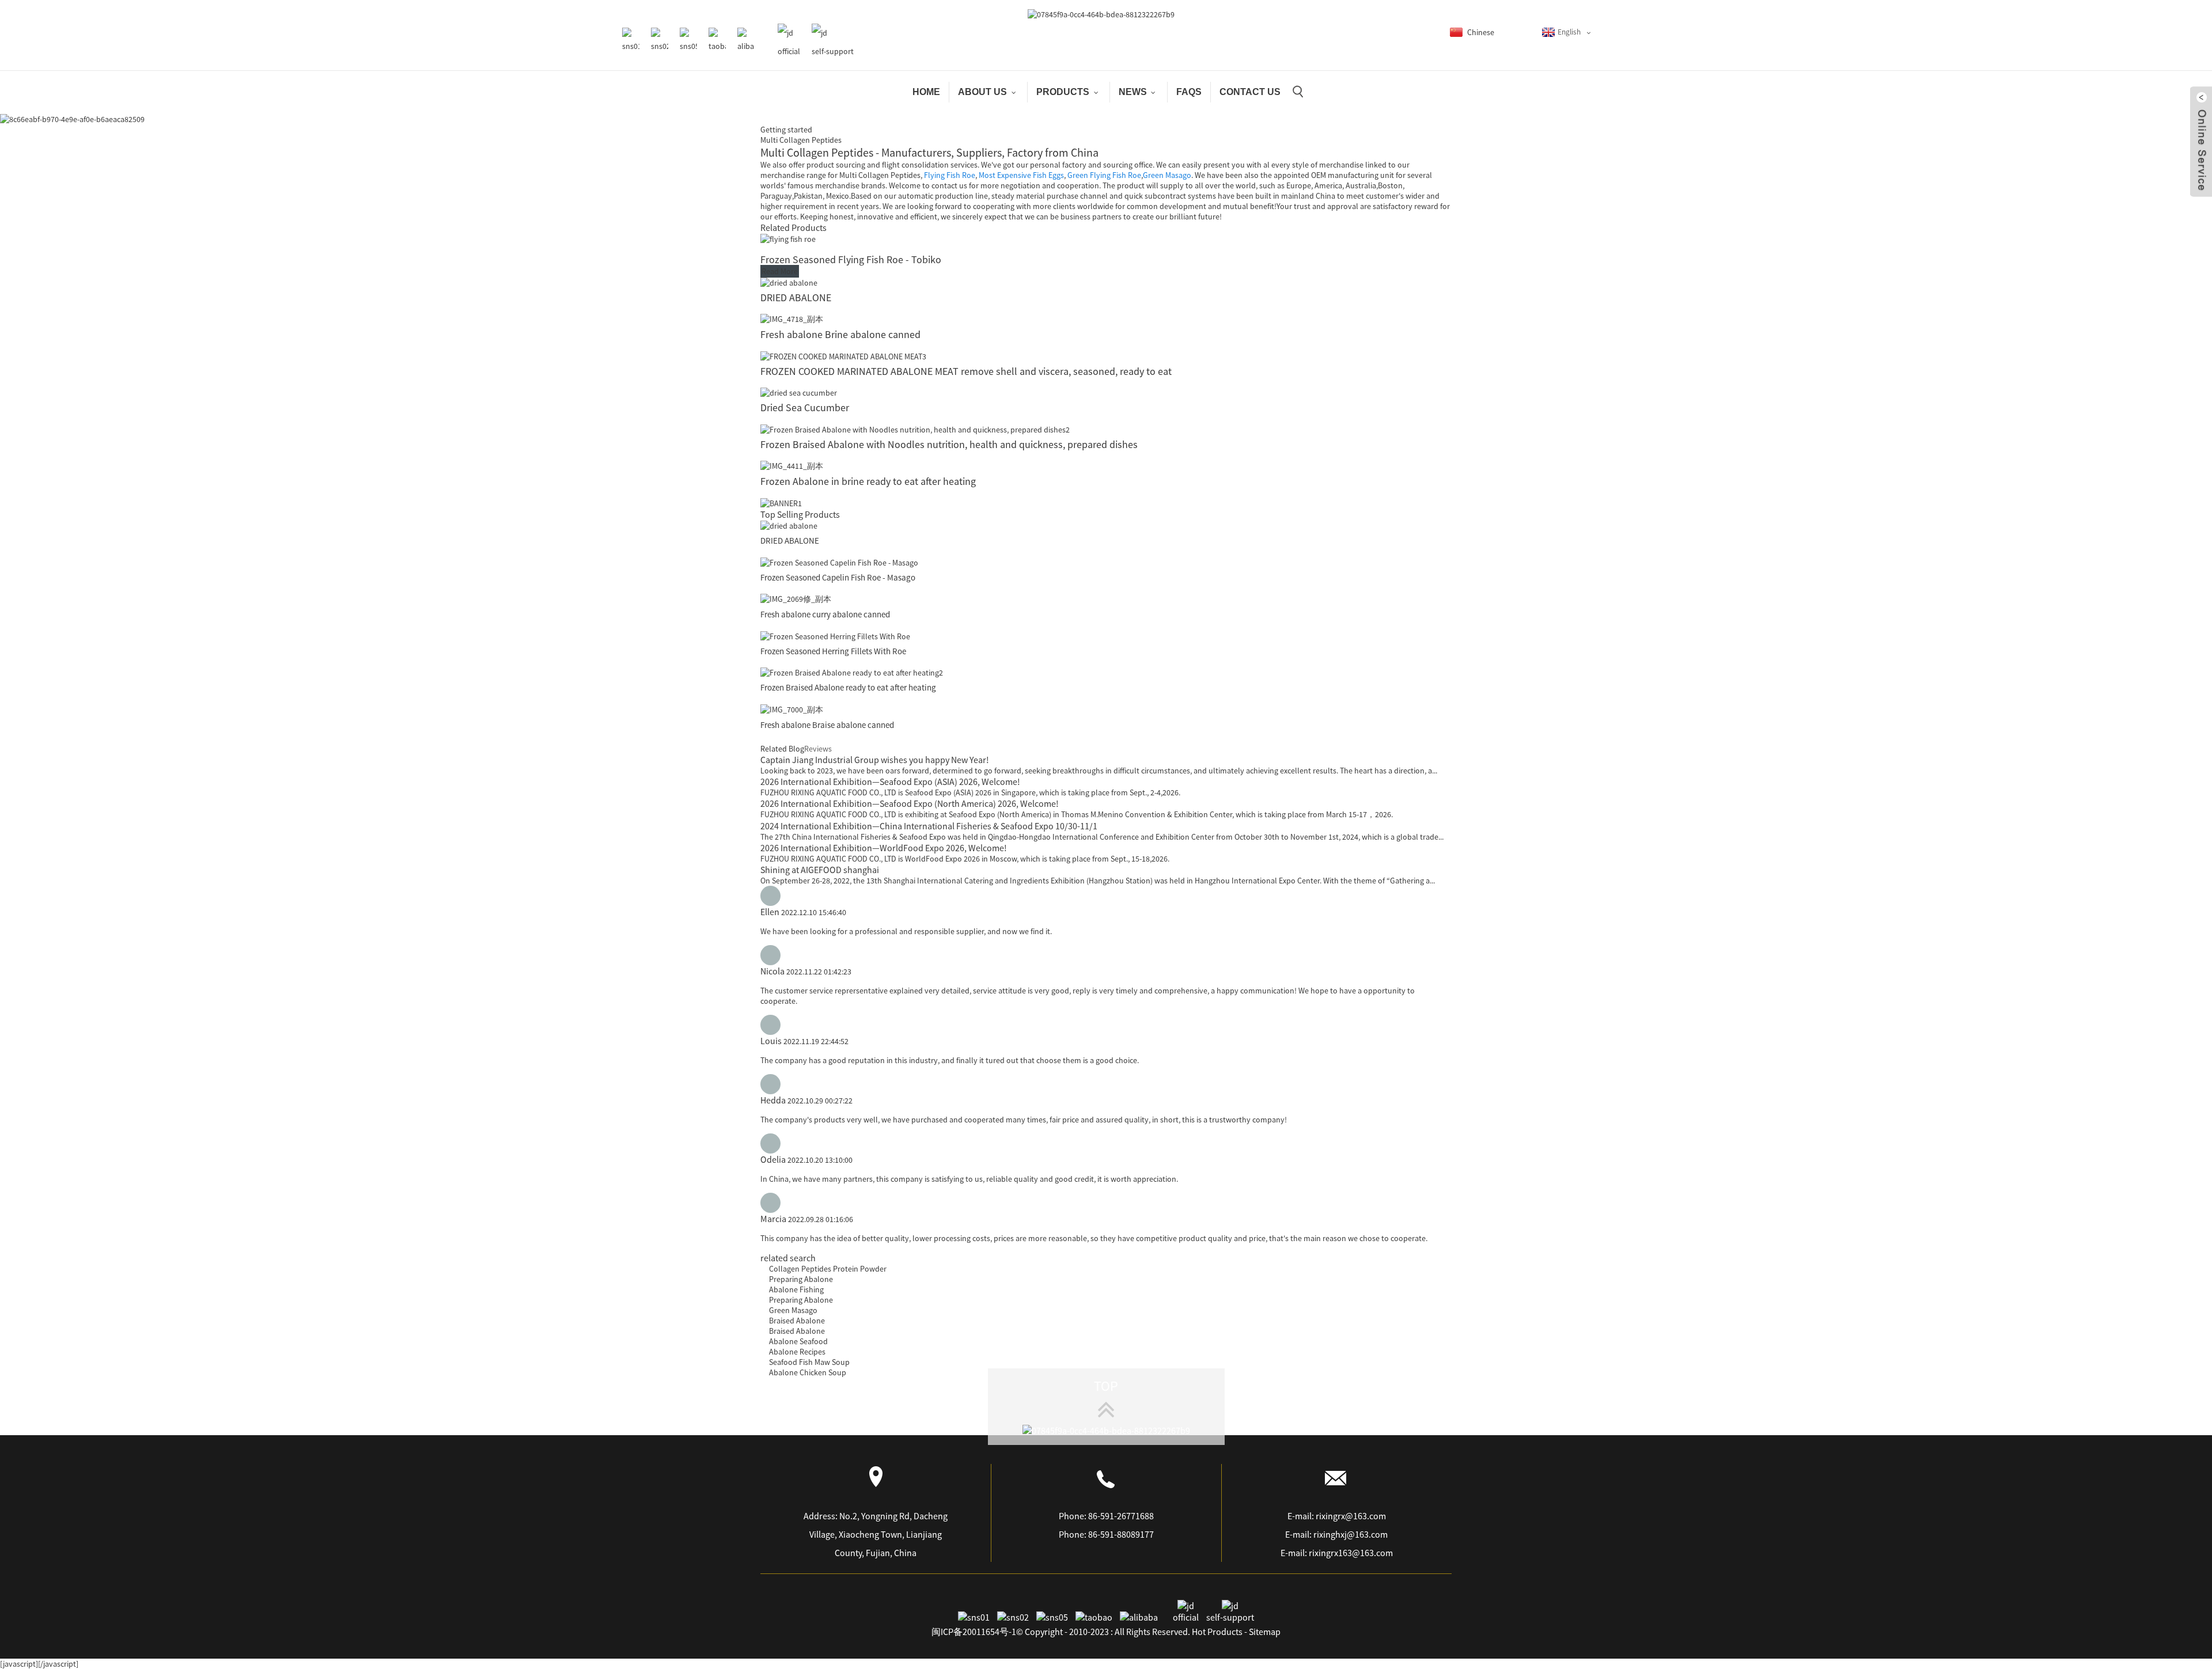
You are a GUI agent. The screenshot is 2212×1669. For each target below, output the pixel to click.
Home (926, 92)
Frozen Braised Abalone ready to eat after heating (848, 687)
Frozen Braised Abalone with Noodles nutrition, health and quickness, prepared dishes (949, 444)
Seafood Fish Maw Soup (809, 1362)
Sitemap (1265, 1632)
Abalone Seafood (798, 1341)
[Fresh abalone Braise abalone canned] (792, 708)
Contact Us (1250, 92)
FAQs (1189, 92)
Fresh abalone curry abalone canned (825, 614)
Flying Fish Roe (950, 175)
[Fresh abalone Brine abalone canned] (792, 318)
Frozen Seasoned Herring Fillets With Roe (833, 651)
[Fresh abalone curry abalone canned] (796, 598)
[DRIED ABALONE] (789, 282)
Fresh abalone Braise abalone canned (827, 725)
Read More (780, 271)
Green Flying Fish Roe (1104, 175)
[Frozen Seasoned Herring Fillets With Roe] (835, 635)
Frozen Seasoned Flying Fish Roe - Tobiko (851, 259)
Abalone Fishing (796, 1289)
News (1133, 92)
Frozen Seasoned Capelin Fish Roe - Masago (838, 577)
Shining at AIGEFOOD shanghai (820, 870)
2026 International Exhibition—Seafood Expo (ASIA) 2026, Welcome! (890, 782)
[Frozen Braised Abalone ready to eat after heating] (852, 672)
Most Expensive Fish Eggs (1021, 175)
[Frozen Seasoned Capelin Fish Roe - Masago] (839, 562)
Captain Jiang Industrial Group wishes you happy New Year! (875, 760)
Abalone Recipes (797, 1352)
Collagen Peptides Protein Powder (828, 1269)
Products (1063, 92)
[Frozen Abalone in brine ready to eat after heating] (792, 465)
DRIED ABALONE (796, 297)
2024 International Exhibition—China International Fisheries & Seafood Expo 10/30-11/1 (929, 826)
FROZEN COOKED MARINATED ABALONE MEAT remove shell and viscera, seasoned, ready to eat (966, 371)
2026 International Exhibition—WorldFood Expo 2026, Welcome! (884, 848)
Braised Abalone (797, 1321)
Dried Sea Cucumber (805, 407)
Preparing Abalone (801, 1279)
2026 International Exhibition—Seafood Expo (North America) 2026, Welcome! (910, 803)
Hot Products (1217, 1632)
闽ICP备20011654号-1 (974, 1632)
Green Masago (1167, 175)
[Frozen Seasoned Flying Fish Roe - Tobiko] (788, 238)
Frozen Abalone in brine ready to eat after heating (868, 481)
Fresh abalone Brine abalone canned (840, 334)
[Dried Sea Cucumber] (799, 392)
